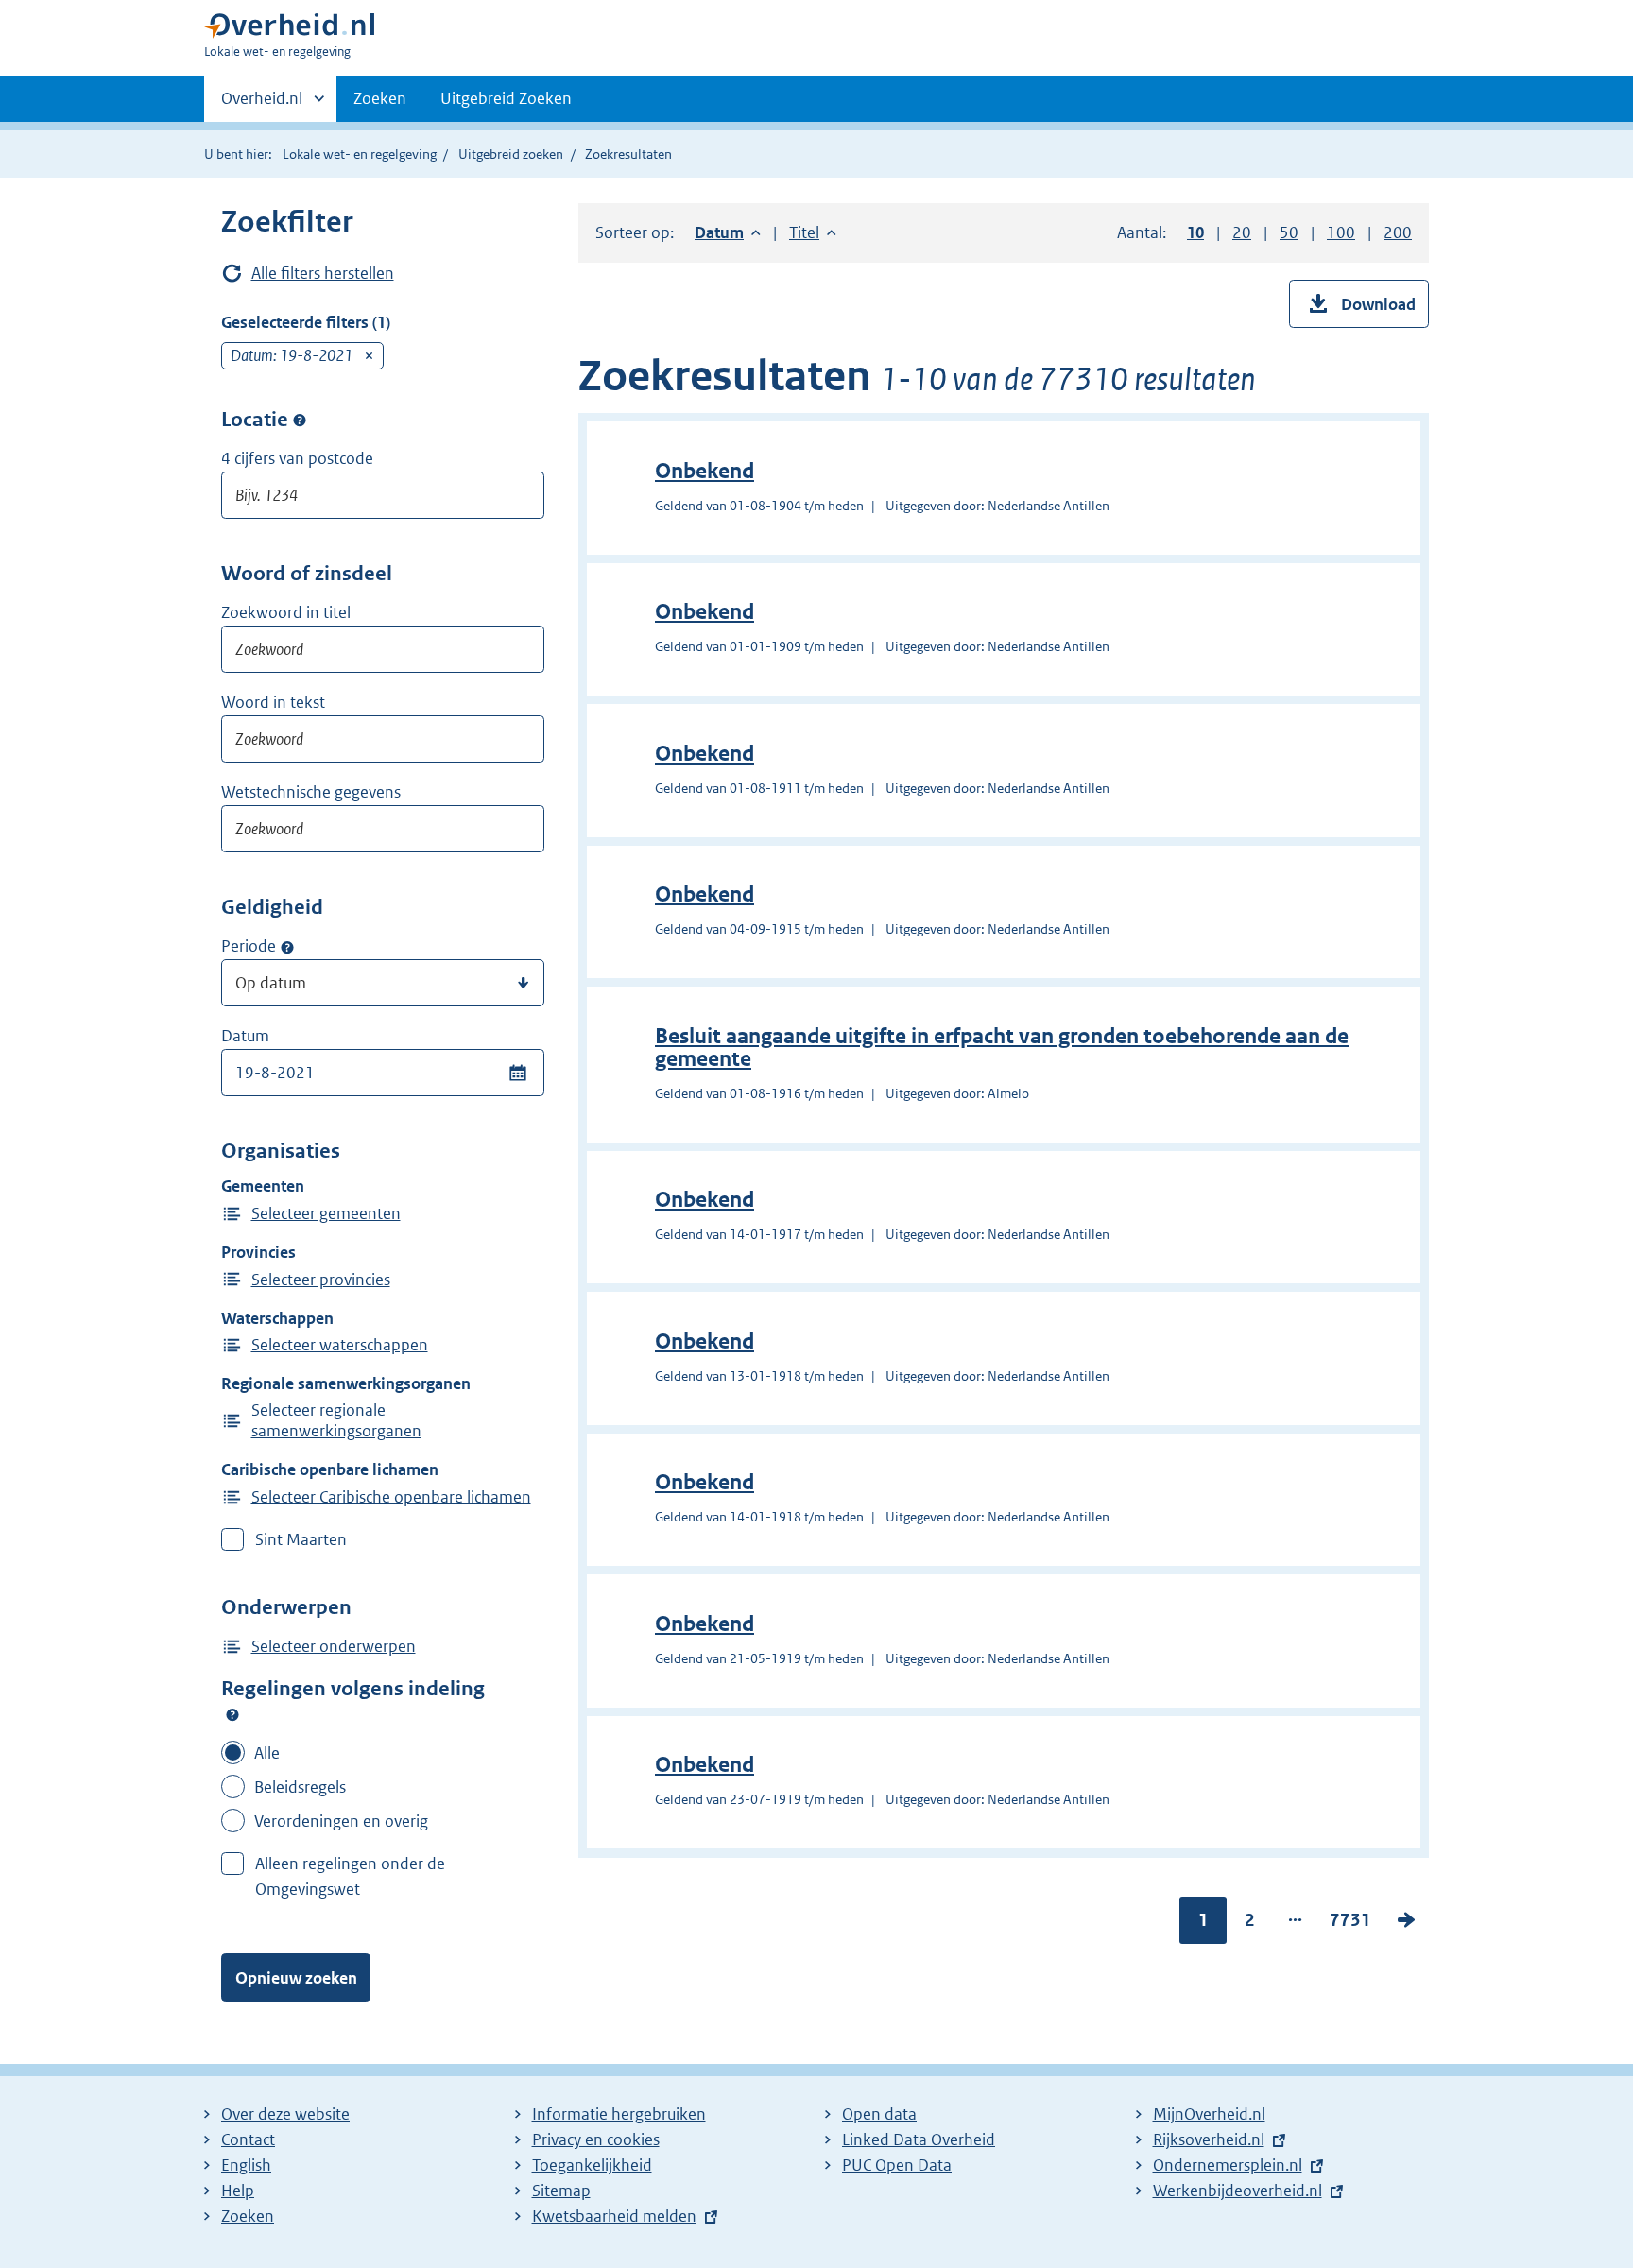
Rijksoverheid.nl (1209, 2139)
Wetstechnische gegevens (311, 792)
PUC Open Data (897, 2165)
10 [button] (1195, 232)
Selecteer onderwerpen (334, 1646)
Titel (813, 232)
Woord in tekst (273, 702)
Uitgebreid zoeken (511, 154)
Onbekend (705, 471)
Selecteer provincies (321, 1280)
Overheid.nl (262, 105)
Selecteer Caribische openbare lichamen (391, 1497)
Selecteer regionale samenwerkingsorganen (336, 1420)
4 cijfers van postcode (297, 458)
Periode (249, 946)
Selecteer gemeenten (326, 1213)
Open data (879, 2114)
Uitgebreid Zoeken (506, 98)
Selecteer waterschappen (340, 1345)
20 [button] (1242, 232)
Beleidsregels (300, 1787)
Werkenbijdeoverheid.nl (1238, 2191)
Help (238, 2191)
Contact (248, 2139)
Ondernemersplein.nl (1228, 2165)
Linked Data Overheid (919, 2139)
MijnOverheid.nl (1209, 2114)
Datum (245, 1036)
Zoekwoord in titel (286, 612)
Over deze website (285, 2114)
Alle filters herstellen (323, 273)
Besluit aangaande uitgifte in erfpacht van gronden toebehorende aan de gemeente (1002, 1048)
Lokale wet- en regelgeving (360, 154)
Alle (267, 1753)
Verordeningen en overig (341, 1821)
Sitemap (561, 2191)
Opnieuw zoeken (296, 1978)
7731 (1350, 1924)
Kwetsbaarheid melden (614, 2216)
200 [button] (1398, 232)
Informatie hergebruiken (619, 2114)
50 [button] (1289, 232)
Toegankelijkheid (592, 2165)
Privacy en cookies (596, 2139)
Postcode (300, 421)
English (246, 2165)
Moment (287, 947)
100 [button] (1341, 232)
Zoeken (380, 98)
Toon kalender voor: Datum (517, 1073)
